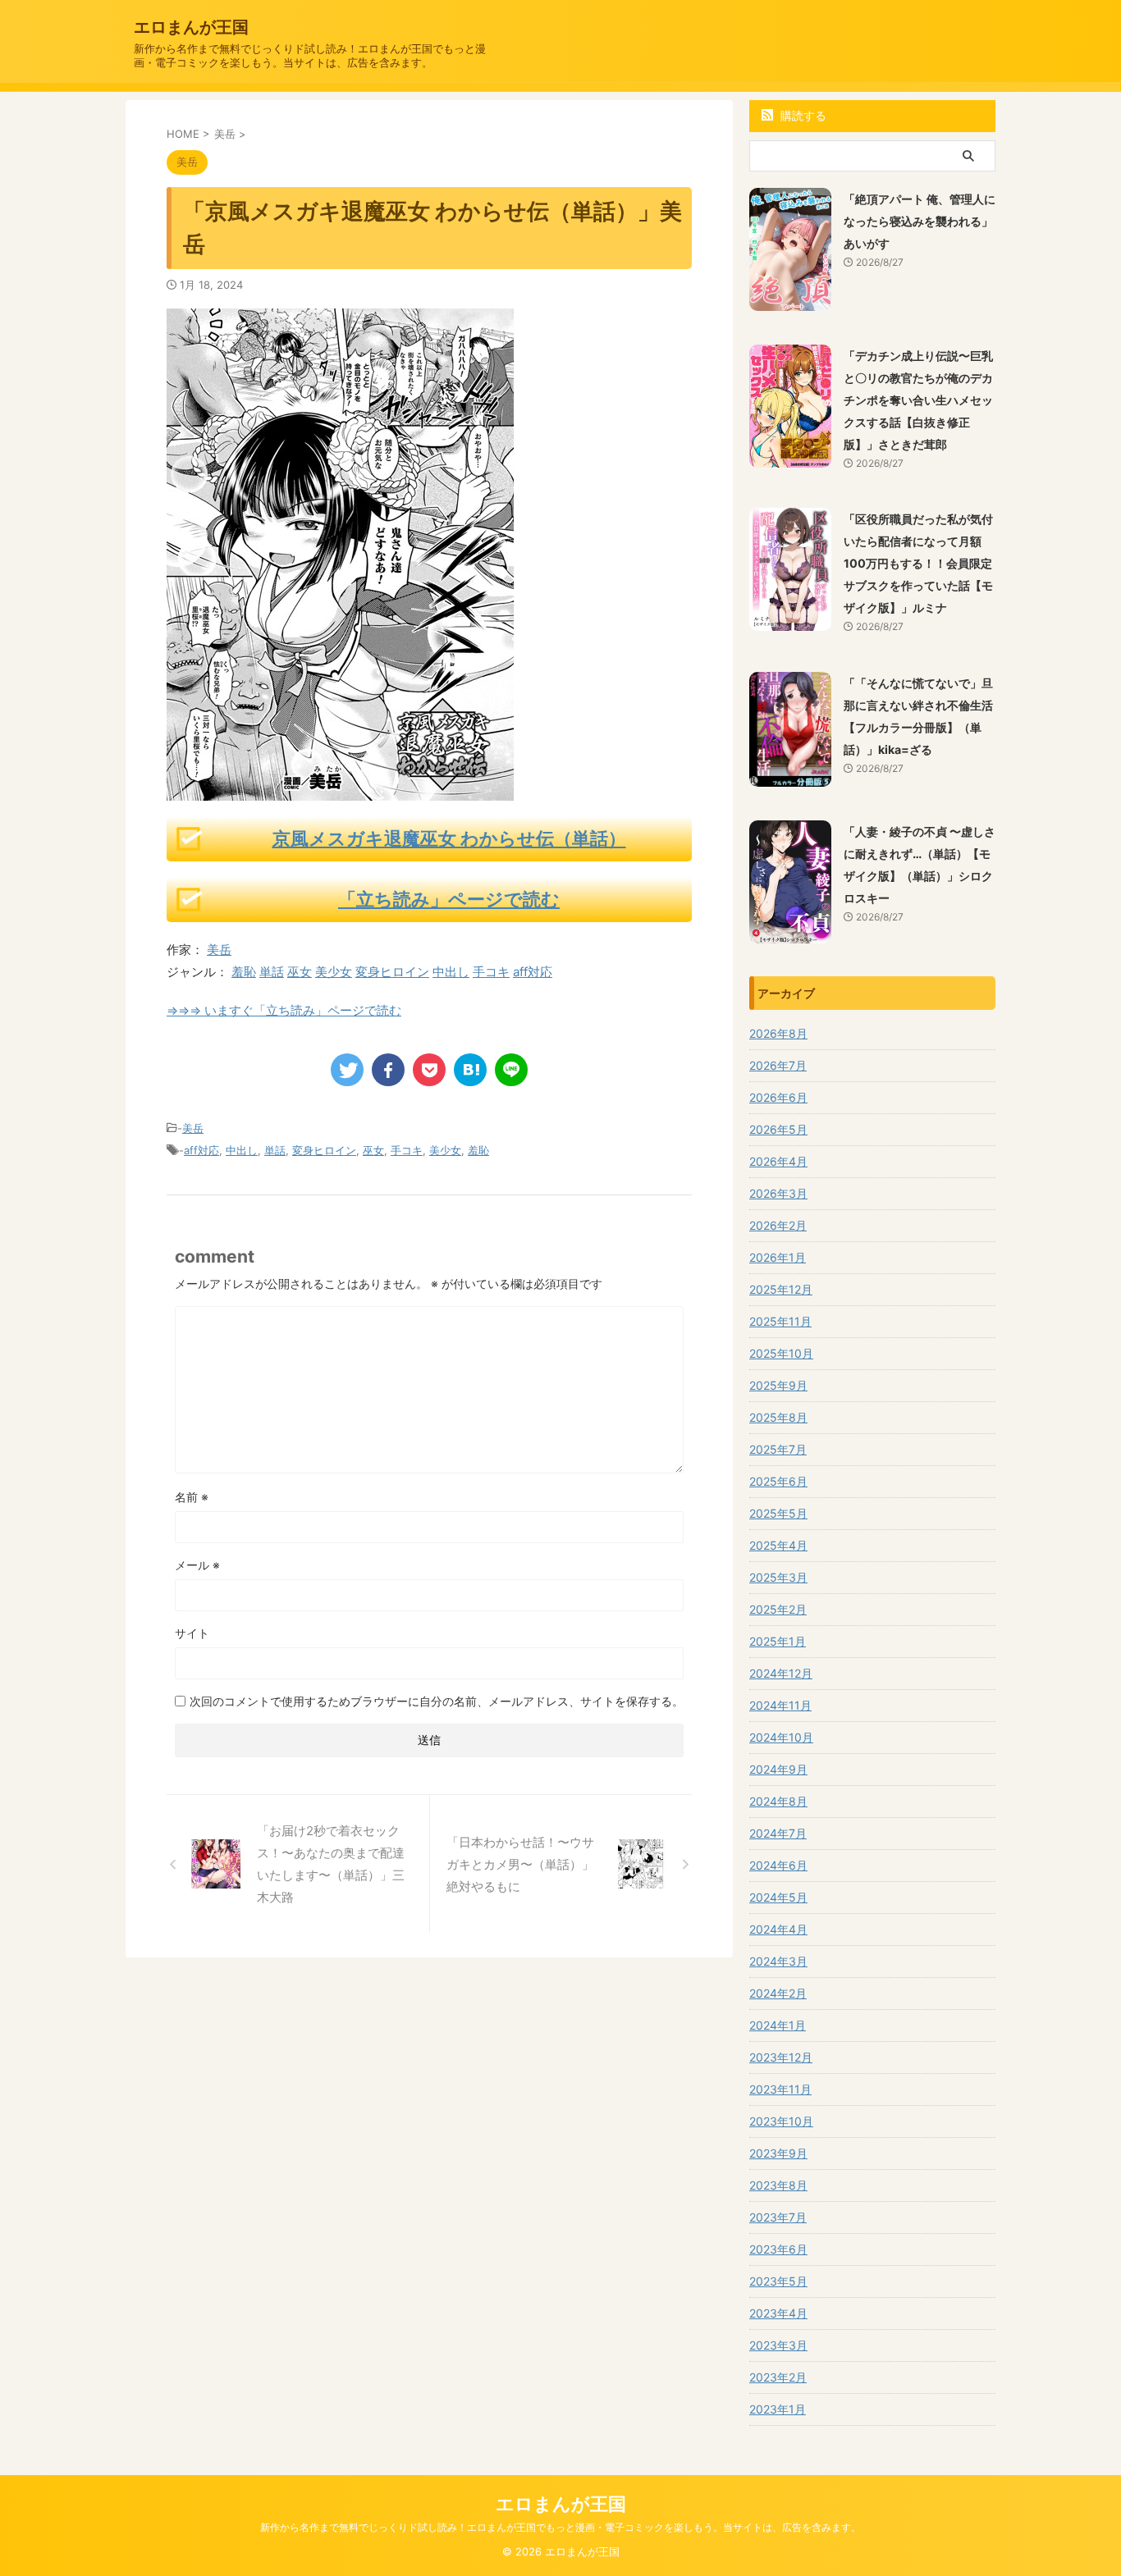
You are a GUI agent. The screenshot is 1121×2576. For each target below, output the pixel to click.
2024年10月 (781, 1737)
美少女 (334, 972)
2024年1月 (778, 2025)
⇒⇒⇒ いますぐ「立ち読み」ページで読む (284, 1010)
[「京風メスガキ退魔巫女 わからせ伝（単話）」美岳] (470, 1070)
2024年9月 (778, 1769)
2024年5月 (778, 1897)
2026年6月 (778, 1097)
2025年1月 (778, 1641)
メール (197, 1565)
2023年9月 (778, 2153)
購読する (802, 115)
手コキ (491, 972)
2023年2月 (778, 2377)
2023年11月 (780, 2089)
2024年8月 (778, 1801)
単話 (272, 972)
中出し (451, 972)
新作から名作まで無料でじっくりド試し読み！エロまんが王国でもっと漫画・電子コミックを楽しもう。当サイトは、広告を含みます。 (560, 2527)
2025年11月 (780, 1321)
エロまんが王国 (191, 27)
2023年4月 (778, 2313)
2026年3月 (778, 1193)
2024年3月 (778, 1961)
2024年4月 (778, 1929)
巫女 (300, 972)
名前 (192, 1497)
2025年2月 (778, 1609)
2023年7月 (778, 2217)
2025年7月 (778, 1449)
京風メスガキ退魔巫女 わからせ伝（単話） (449, 838)
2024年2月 (778, 1993)
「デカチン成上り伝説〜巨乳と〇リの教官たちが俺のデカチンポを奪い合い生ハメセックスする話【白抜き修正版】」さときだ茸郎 (918, 400)
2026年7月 (778, 1065)
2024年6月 (778, 1865)
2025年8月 (778, 1417)
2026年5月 (778, 1129)
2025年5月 (778, 1513)
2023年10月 (781, 2121)
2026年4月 (778, 1161)
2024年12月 (781, 1673)
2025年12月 (781, 1289)
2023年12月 (781, 2057)
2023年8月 (778, 2185)
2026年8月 (778, 1033)
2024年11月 (780, 1705)
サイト (192, 1633)
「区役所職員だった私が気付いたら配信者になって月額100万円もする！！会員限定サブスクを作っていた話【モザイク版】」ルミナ (918, 563)
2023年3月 (778, 2345)
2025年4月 (778, 1545)
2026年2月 (778, 1225)
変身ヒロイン (392, 972)
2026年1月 (778, 1257)
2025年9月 (778, 1385)
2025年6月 (778, 1481)
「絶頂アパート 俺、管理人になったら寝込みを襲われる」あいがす (920, 221)
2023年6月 (778, 2249)
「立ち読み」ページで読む (449, 899)
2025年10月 (781, 1353)
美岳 (219, 950)
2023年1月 (778, 2409)
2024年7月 (778, 1833)
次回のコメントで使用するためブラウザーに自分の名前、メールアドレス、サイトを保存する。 (437, 1701)
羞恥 (244, 972)
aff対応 (533, 972)
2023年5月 (778, 2281)
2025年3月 (778, 1577)
